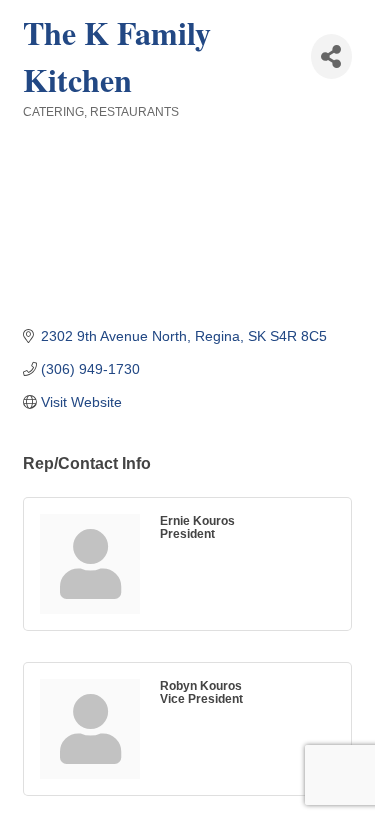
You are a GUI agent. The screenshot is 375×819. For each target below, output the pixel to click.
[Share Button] (331, 56)
